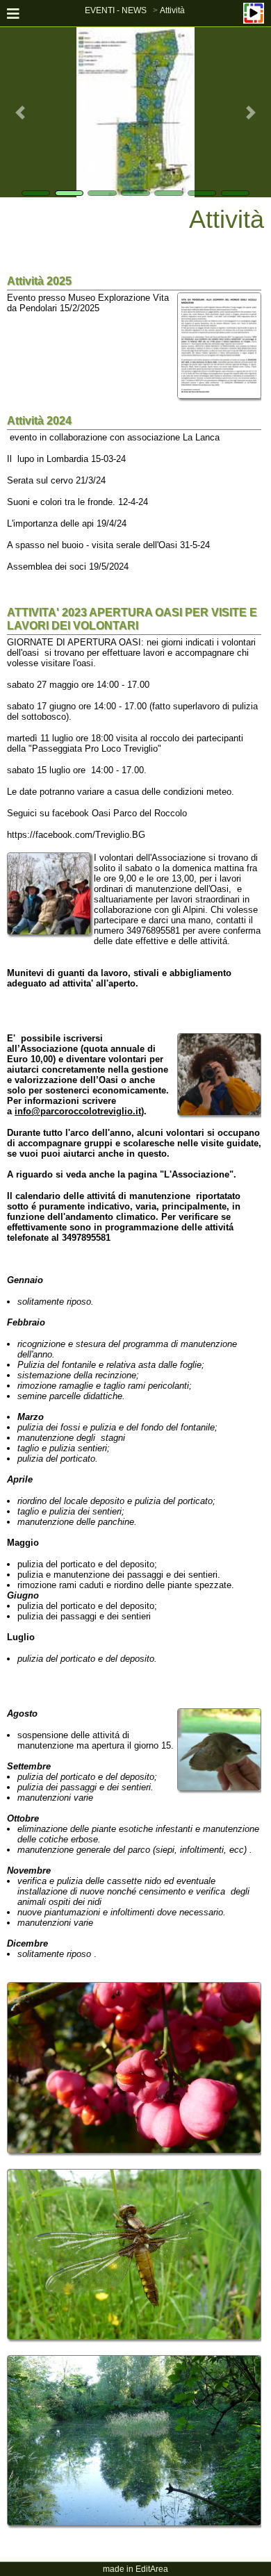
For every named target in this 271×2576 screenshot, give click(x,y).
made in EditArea (135, 2569)
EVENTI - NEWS (116, 10)
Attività (172, 10)
